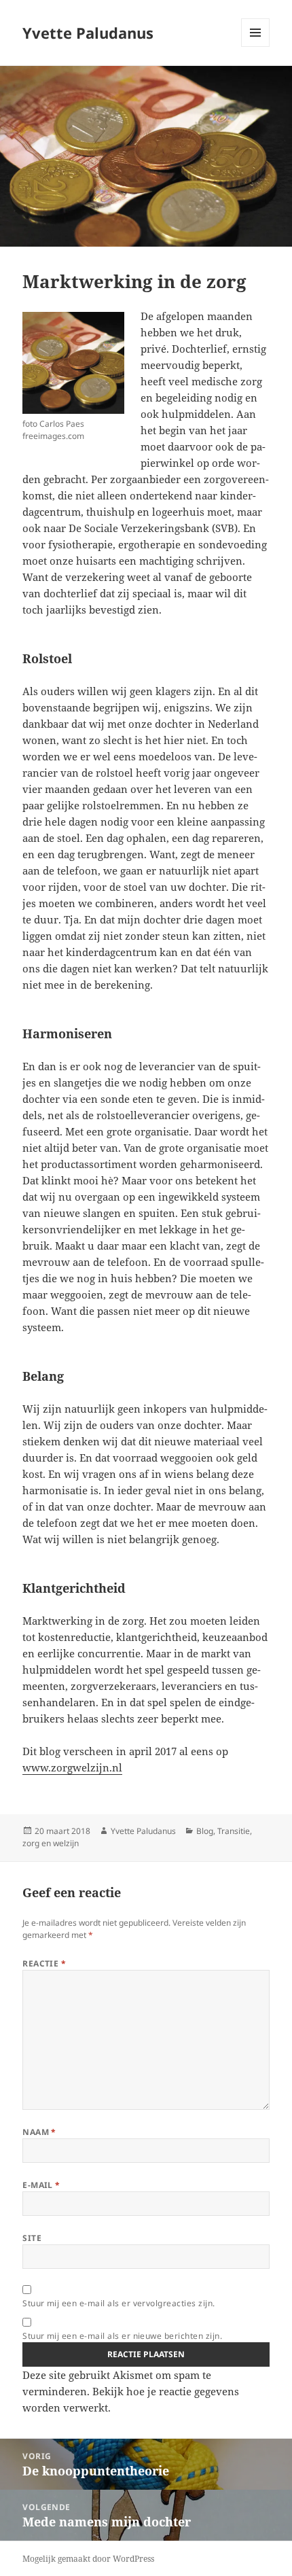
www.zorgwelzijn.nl (72, 1767)
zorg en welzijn (51, 1843)
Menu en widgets (256, 47)
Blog (205, 1831)
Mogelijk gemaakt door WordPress (88, 2559)
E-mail (41, 2185)
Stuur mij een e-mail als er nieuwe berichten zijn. (122, 2336)
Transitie (234, 1831)
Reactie (44, 1963)
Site (32, 2238)
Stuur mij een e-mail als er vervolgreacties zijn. (119, 2303)
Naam (39, 2132)
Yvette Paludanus (88, 33)
